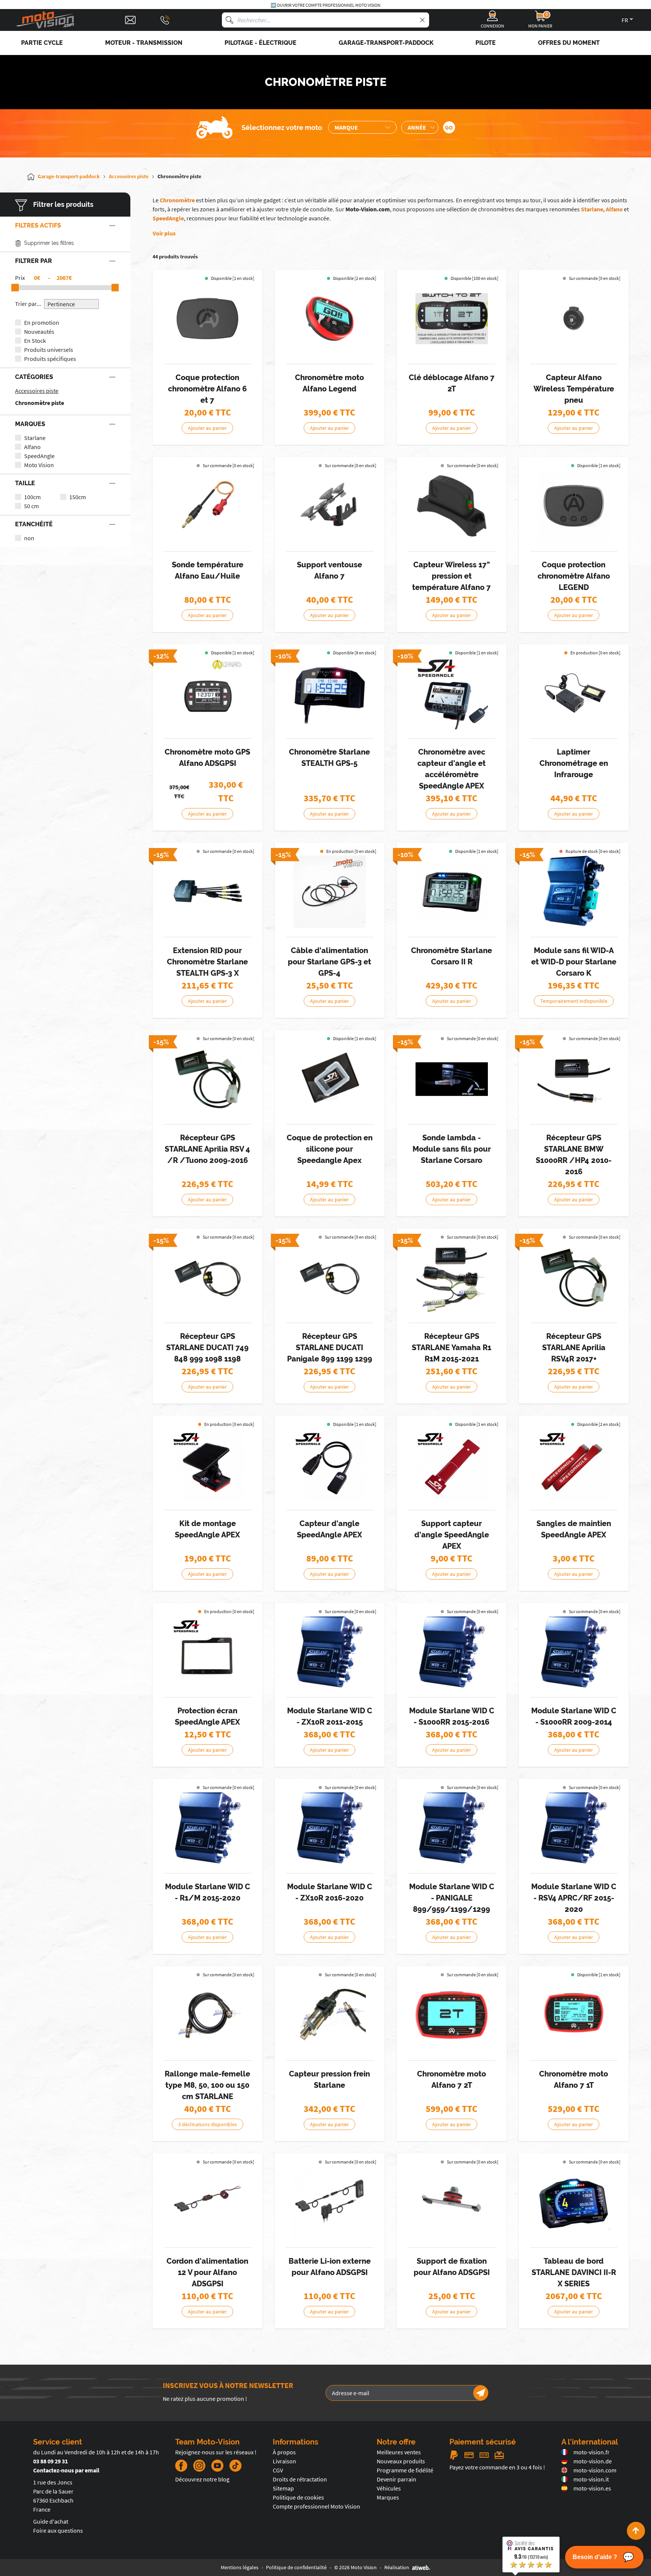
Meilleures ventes (399, 2452)
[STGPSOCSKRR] (574, 1079)
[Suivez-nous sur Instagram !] (199, 2466)
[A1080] (452, 2015)
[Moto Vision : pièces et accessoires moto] (45, 20)
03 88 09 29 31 (50, 2461)
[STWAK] (574, 892)
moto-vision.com (595, 2470)
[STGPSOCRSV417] (574, 1277)
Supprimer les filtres (49, 243)
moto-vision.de (593, 2461)
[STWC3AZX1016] (330, 1828)
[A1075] (574, 2015)
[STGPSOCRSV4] (208, 1079)
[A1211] (574, 319)
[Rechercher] (229, 20)
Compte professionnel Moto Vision (316, 2506)
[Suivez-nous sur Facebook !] (181, 2466)
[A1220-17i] (452, 506)
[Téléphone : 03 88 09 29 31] (165, 20)
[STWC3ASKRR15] (452, 1652)
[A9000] (452, 319)
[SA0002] (452, 693)
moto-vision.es (592, 2488)
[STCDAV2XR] (574, 2202)
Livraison (284, 2461)
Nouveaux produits (401, 2461)
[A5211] (574, 506)
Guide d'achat (51, 2521)
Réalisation (397, 2567)
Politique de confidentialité (296, 2567)
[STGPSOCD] (208, 1277)
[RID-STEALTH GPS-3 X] (208, 892)
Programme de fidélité (405, 2470)
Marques (388, 2497)
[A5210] (208, 319)
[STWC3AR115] (208, 1828)
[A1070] (330, 319)
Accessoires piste (37, 391)
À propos (284, 2452)
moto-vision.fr (591, 2452)
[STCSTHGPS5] (330, 693)
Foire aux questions (58, 2530)
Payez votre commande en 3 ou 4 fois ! (497, 2467)
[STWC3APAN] (452, 1828)
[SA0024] (330, 1079)
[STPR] (208, 2015)
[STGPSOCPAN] (330, 1277)
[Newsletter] (481, 2393)
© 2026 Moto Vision (355, 2567)
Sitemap (283, 2488)
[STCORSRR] (452, 892)
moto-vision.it (591, 2479)
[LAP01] (574, 693)
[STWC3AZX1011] (330, 1652)
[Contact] (130, 20)
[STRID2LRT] (452, 1079)
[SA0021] (208, 1465)
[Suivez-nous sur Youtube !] (217, 2466)
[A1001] (208, 693)
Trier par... (28, 304)
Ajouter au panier (207, 428)
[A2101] (208, 506)
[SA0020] (330, 1465)
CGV (278, 2470)
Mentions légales (240, 2567)
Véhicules (389, 2488)
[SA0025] (208, 1652)
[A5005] (330, 506)
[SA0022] (452, 1465)
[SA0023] (574, 1465)
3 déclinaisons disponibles (208, 2124)
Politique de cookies (298, 2497)
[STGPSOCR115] (452, 1277)
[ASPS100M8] (330, 892)
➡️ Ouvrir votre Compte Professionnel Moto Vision (325, 5)
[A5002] (452, 2202)
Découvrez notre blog (202, 2479)
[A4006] (330, 2202)
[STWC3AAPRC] (574, 1828)
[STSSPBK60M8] (330, 2015)
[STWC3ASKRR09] (574, 1652)
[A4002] (208, 2202)
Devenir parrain (397, 2479)
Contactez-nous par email (66, 2470)
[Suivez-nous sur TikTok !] (232, 2466)
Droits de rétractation (300, 2479)
